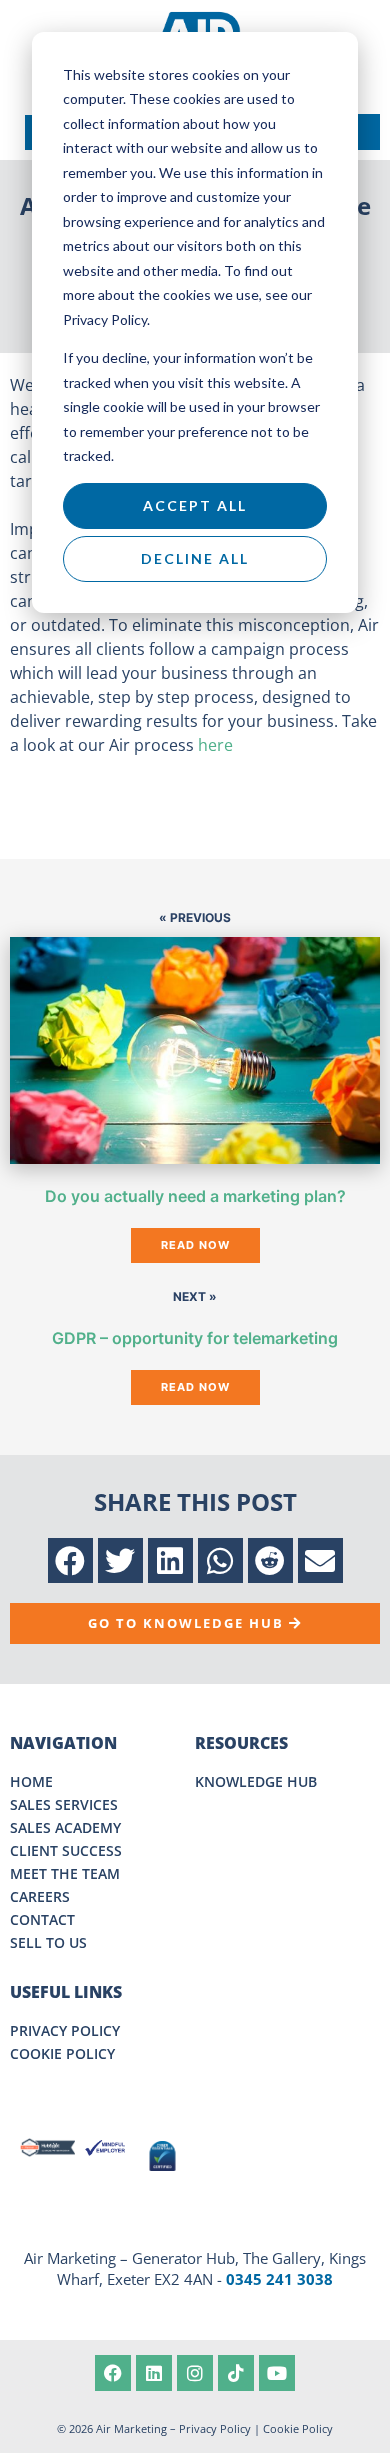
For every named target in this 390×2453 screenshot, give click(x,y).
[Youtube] (277, 2373)
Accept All (195, 505)
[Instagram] (195, 2373)
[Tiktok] (236, 2373)
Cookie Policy (298, 2428)
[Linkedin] (154, 2373)
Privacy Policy (215, 2428)
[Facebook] (113, 2373)
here (215, 745)
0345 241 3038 (279, 2279)
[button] (70, 1560)
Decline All (195, 558)
